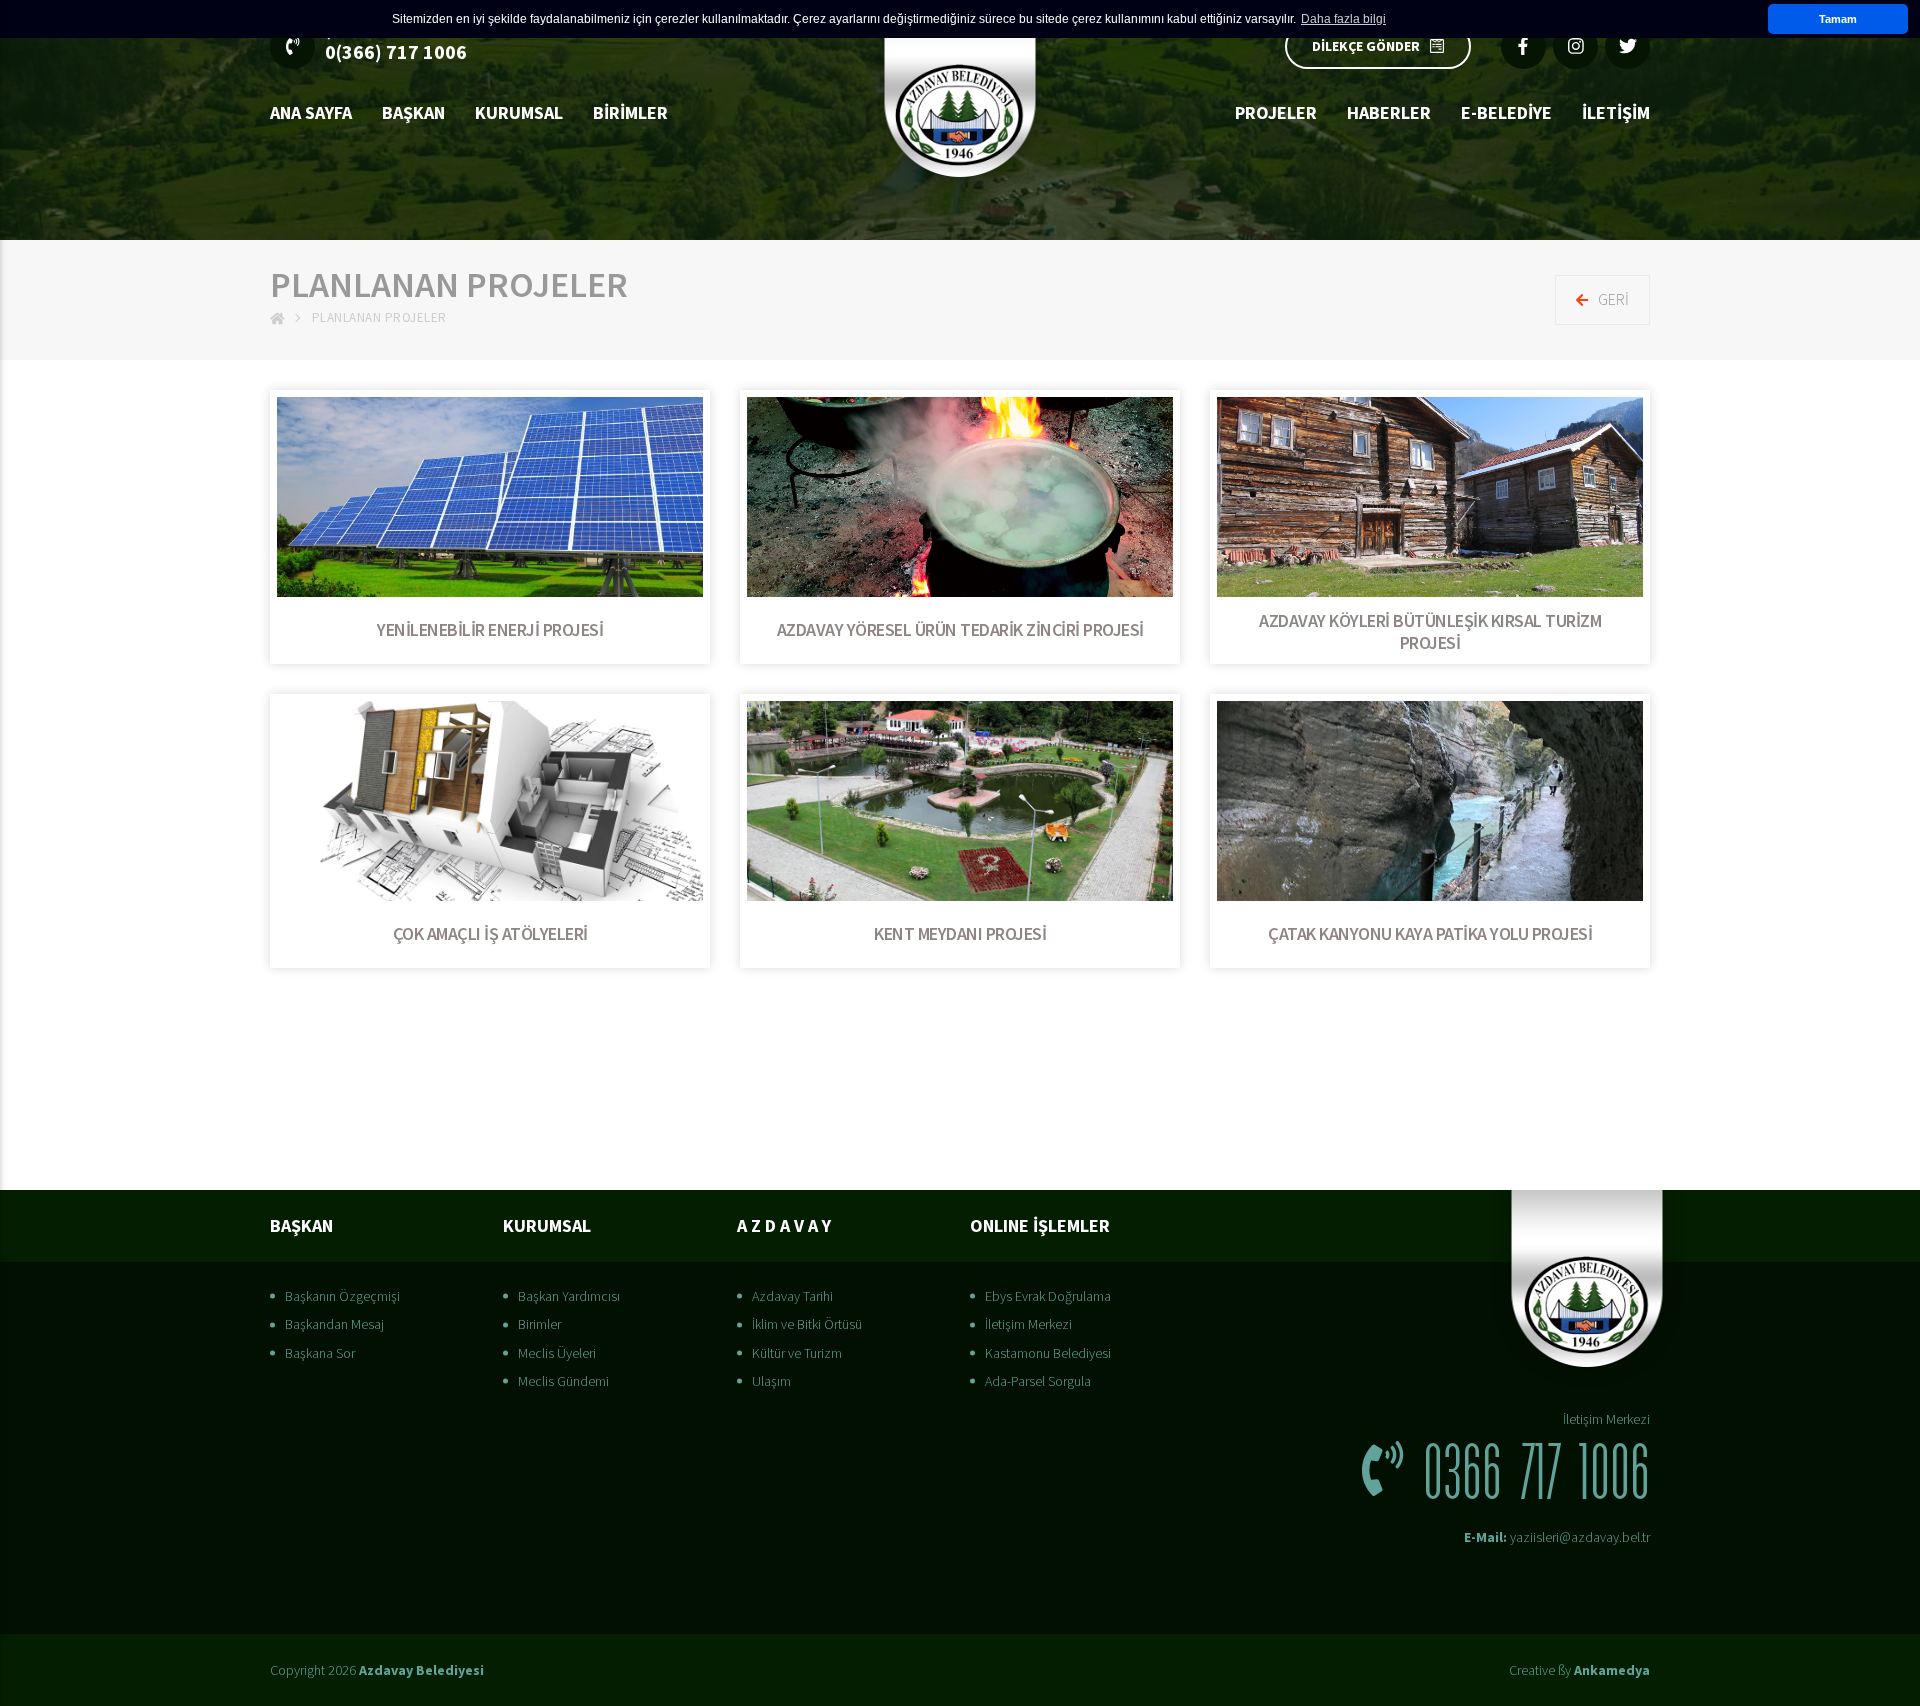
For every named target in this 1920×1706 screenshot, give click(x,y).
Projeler (1276, 112)
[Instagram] (1575, 46)
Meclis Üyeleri (557, 1353)
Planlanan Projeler (379, 317)
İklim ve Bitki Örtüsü (807, 1324)
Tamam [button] (1838, 19)
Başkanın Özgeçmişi (342, 1296)
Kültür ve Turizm (797, 1353)
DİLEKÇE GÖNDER (1366, 46)
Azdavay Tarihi (792, 1296)
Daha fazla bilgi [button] (1343, 19)
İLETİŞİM (1616, 112)
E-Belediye (1506, 112)
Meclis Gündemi (563, 1381)
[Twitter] (1627, 46)
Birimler (630, 112)
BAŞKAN (413, 112)
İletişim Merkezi (1028, 1324)
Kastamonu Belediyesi (1048, 1353)
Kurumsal (519, 112)
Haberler (1389, 112)
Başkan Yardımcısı (569, 1296)
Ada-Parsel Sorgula (1038, 1381)
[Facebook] (1523, 46)
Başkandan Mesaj (334, 1324)
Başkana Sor (320, 1353)
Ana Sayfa (311, 112)
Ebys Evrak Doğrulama (1048, 1296)
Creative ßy (1579, 1670)
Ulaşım (771, 1381)
